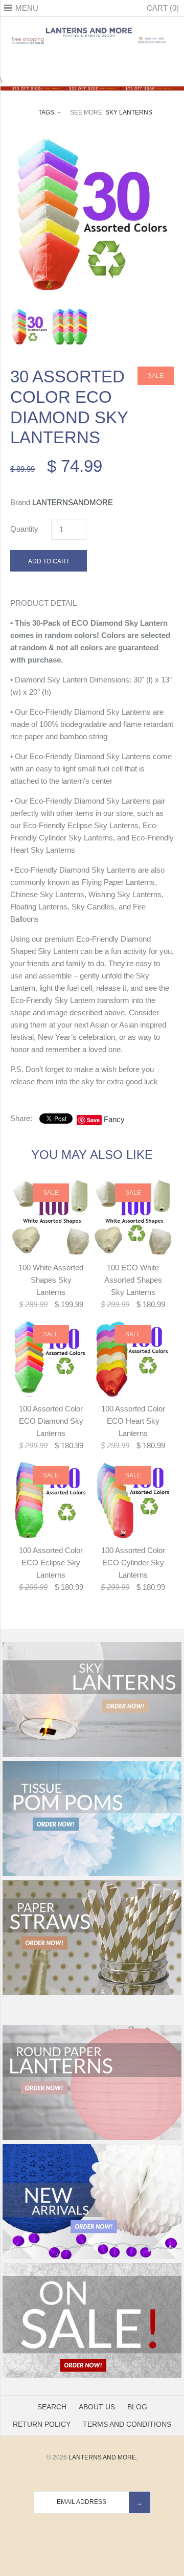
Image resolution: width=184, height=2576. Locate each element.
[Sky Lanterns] (92, 1755)
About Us (97, 2407)
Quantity (24, 529)
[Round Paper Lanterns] (92, 2138)
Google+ (92, 62)
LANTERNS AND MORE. (103, 2457)
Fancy (114, 1119)
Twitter (79, 62)
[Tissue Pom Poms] (92, 1874)
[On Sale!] (92, 2376)
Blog (137, 2407)
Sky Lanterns (129, 112)
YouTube (118, 62)
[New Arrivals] (92, 2257)
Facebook (66, 62)
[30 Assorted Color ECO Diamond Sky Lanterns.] (92, 140)
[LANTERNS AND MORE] (92, 28)
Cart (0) (163, 8)
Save (93, 1120)
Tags (50, 112)
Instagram (105, 62)
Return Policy (42, 2424)
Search (52, 2407)
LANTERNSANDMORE (73, 502)
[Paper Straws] (92, 1993)
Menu (27, 8)
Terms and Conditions (127, 2424)
